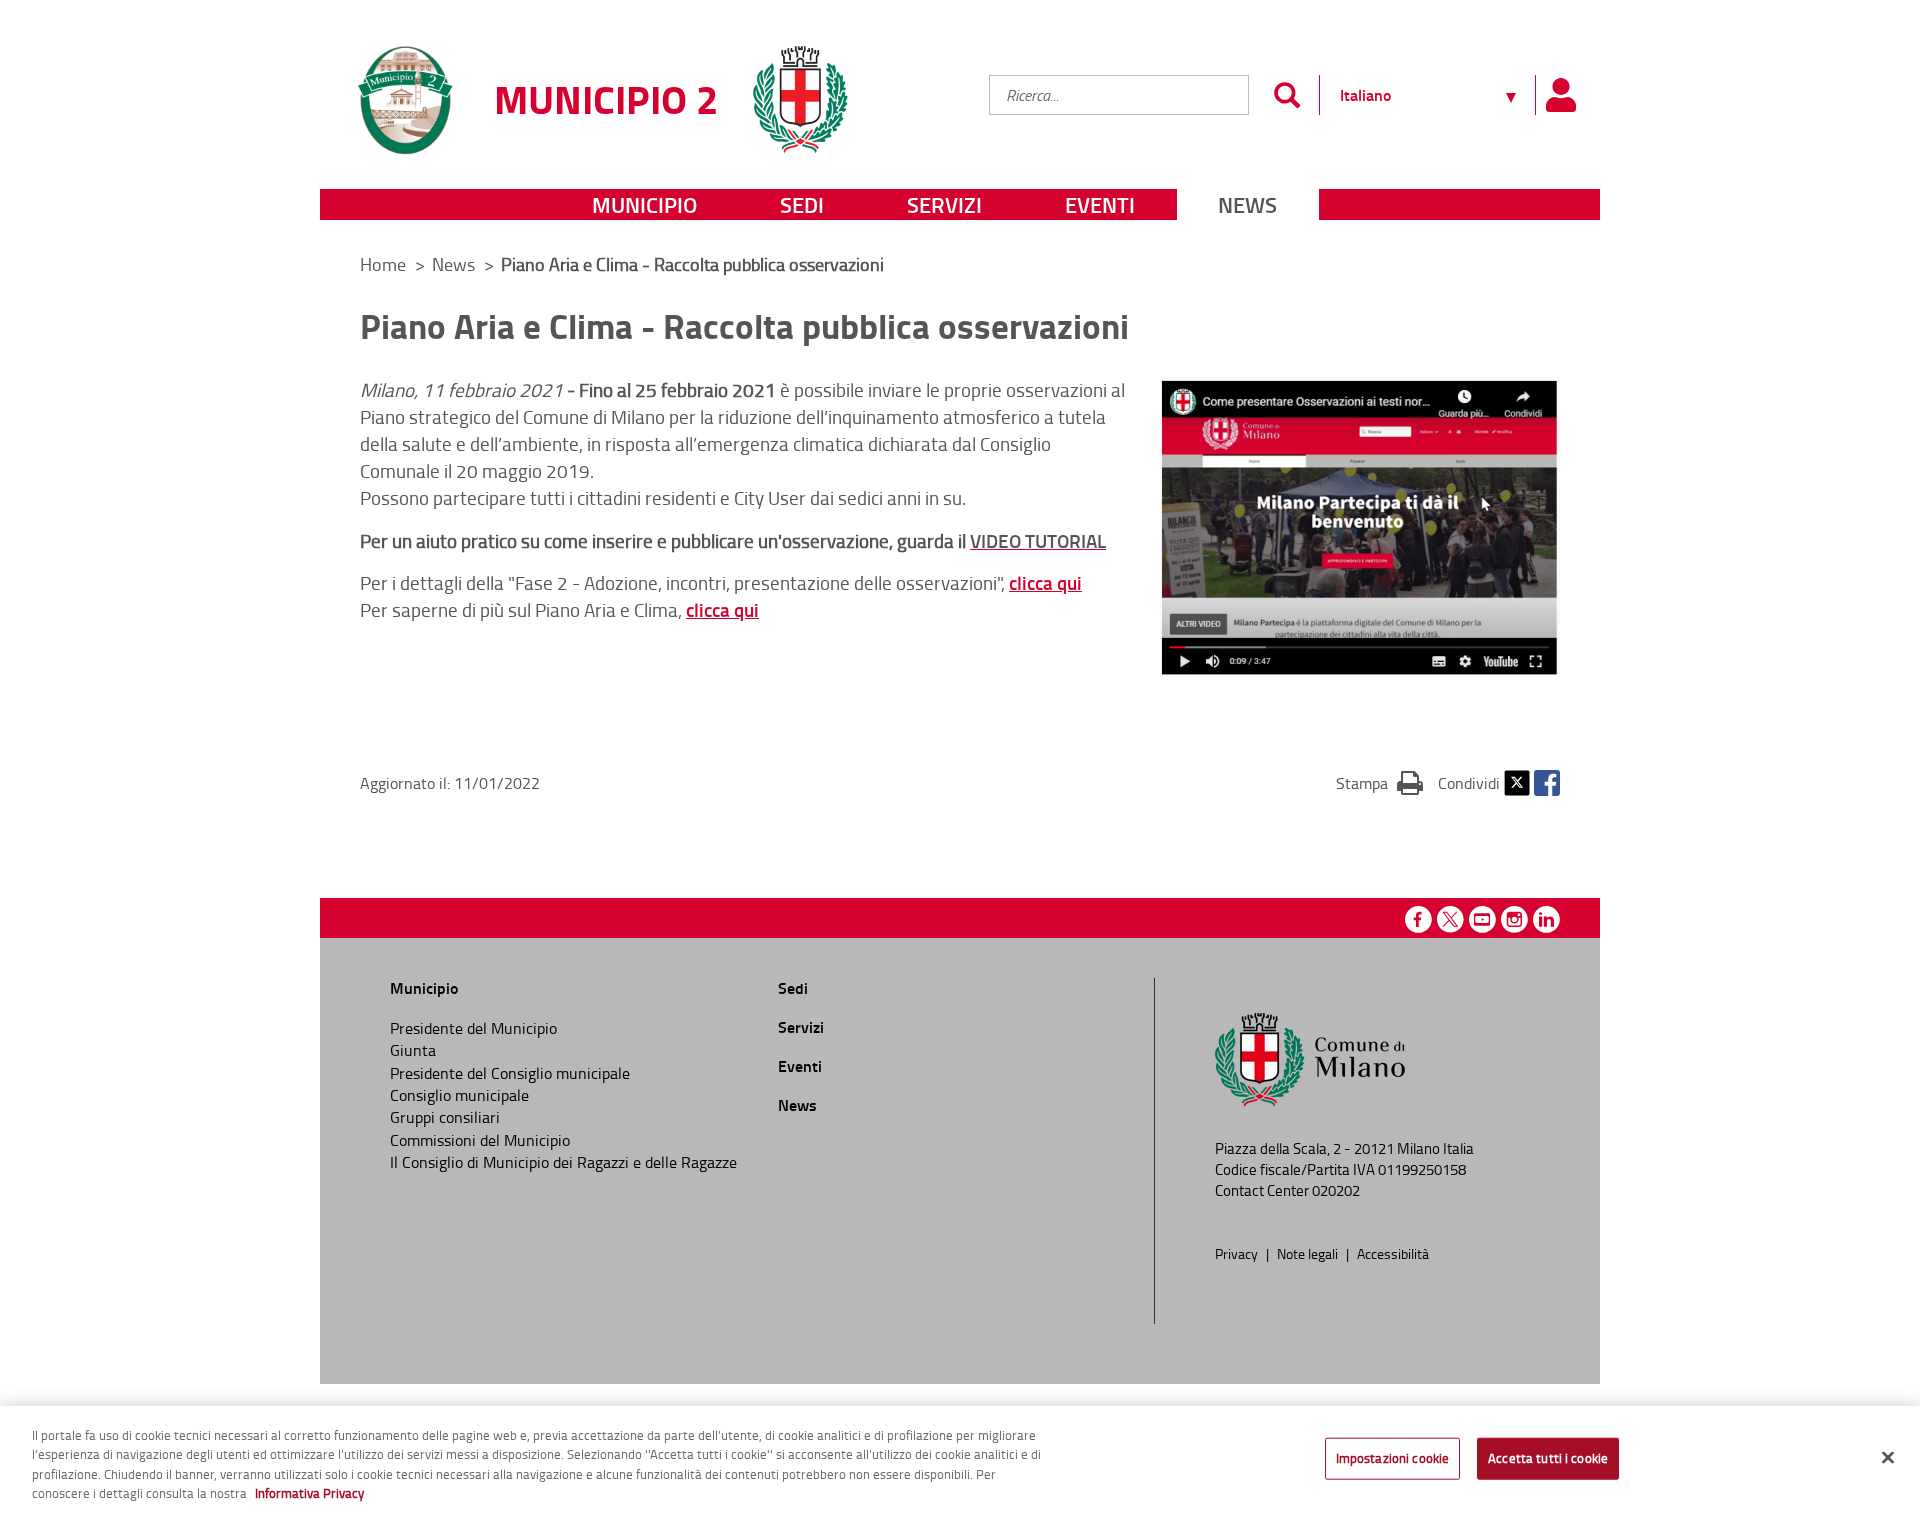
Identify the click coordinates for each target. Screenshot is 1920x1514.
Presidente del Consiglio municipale (510, 1073)
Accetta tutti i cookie (1548, 1458)
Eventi (1100, 204)
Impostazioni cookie (1392, 1458)
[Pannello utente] (1560, 95)
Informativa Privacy (309, 1493)
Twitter (1517, 783)
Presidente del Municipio (473, 1028)
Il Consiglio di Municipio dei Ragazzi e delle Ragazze (563, 1162)
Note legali (1309, 1253)
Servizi (944, 204)
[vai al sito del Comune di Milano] (800, 87)
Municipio (644, 204)
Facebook (1547, 783)
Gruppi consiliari (445, 1117)
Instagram (1514, 919)
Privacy (1238, 1253)
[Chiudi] (1888, 1457)
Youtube (1482, 919)
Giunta (413, 1050)
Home (383, 264)
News (1247, 204)
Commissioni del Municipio (480, 1140)
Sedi (802, 204)
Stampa (1379, 782)
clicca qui (1045, 582)
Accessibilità (1393, 1253)
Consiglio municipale (459, 1095)
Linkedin (1546, 919)
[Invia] (1286, 95)
